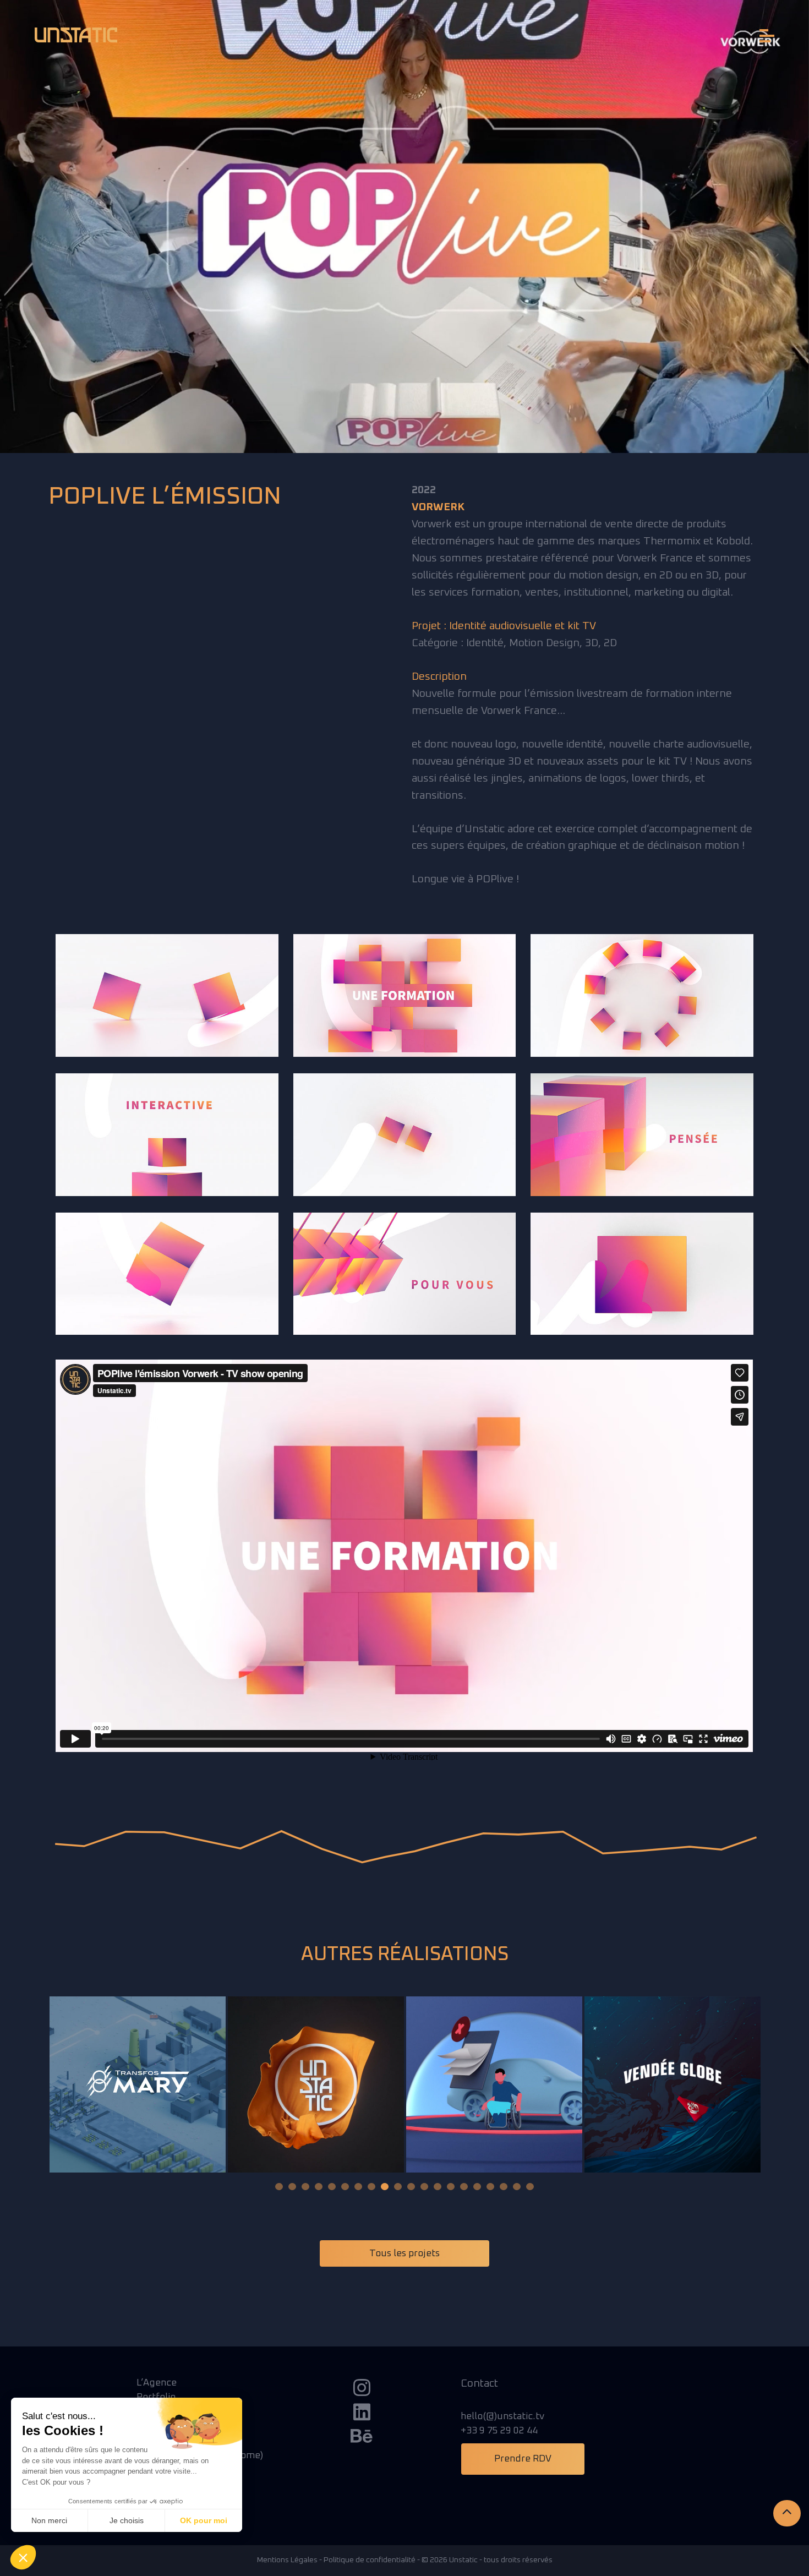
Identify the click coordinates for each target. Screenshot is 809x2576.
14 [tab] (451, 2187)
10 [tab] (398, 2187)
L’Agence (157, 2383)
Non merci (49, 2520)
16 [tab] (477, 2187)
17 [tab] (490, 2187)
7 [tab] (358, 2187)
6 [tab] (345, 2187)
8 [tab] (371, 2187)
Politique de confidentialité (370, 2560)
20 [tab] (530, 2187)
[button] (23, 2557)
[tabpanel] (138, 2084)
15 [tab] (464, 2187)
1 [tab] (279, 2187)
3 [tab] (305, 2187)
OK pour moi (204, 2520)
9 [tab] (385, 2187)
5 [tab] (332, 2187)
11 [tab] (411, 2187)
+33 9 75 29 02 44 (499, 2431)
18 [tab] (504, 2187)
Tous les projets (404, 2253)
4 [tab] (319, 2187)
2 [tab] (292, 2187)
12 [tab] (424, 2187)
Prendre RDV (523, 2459)
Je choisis (127, 2520)
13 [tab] (438, 2187)
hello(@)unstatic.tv (502, 2416)
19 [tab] (517, 2187)
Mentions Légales (287, 2560)
